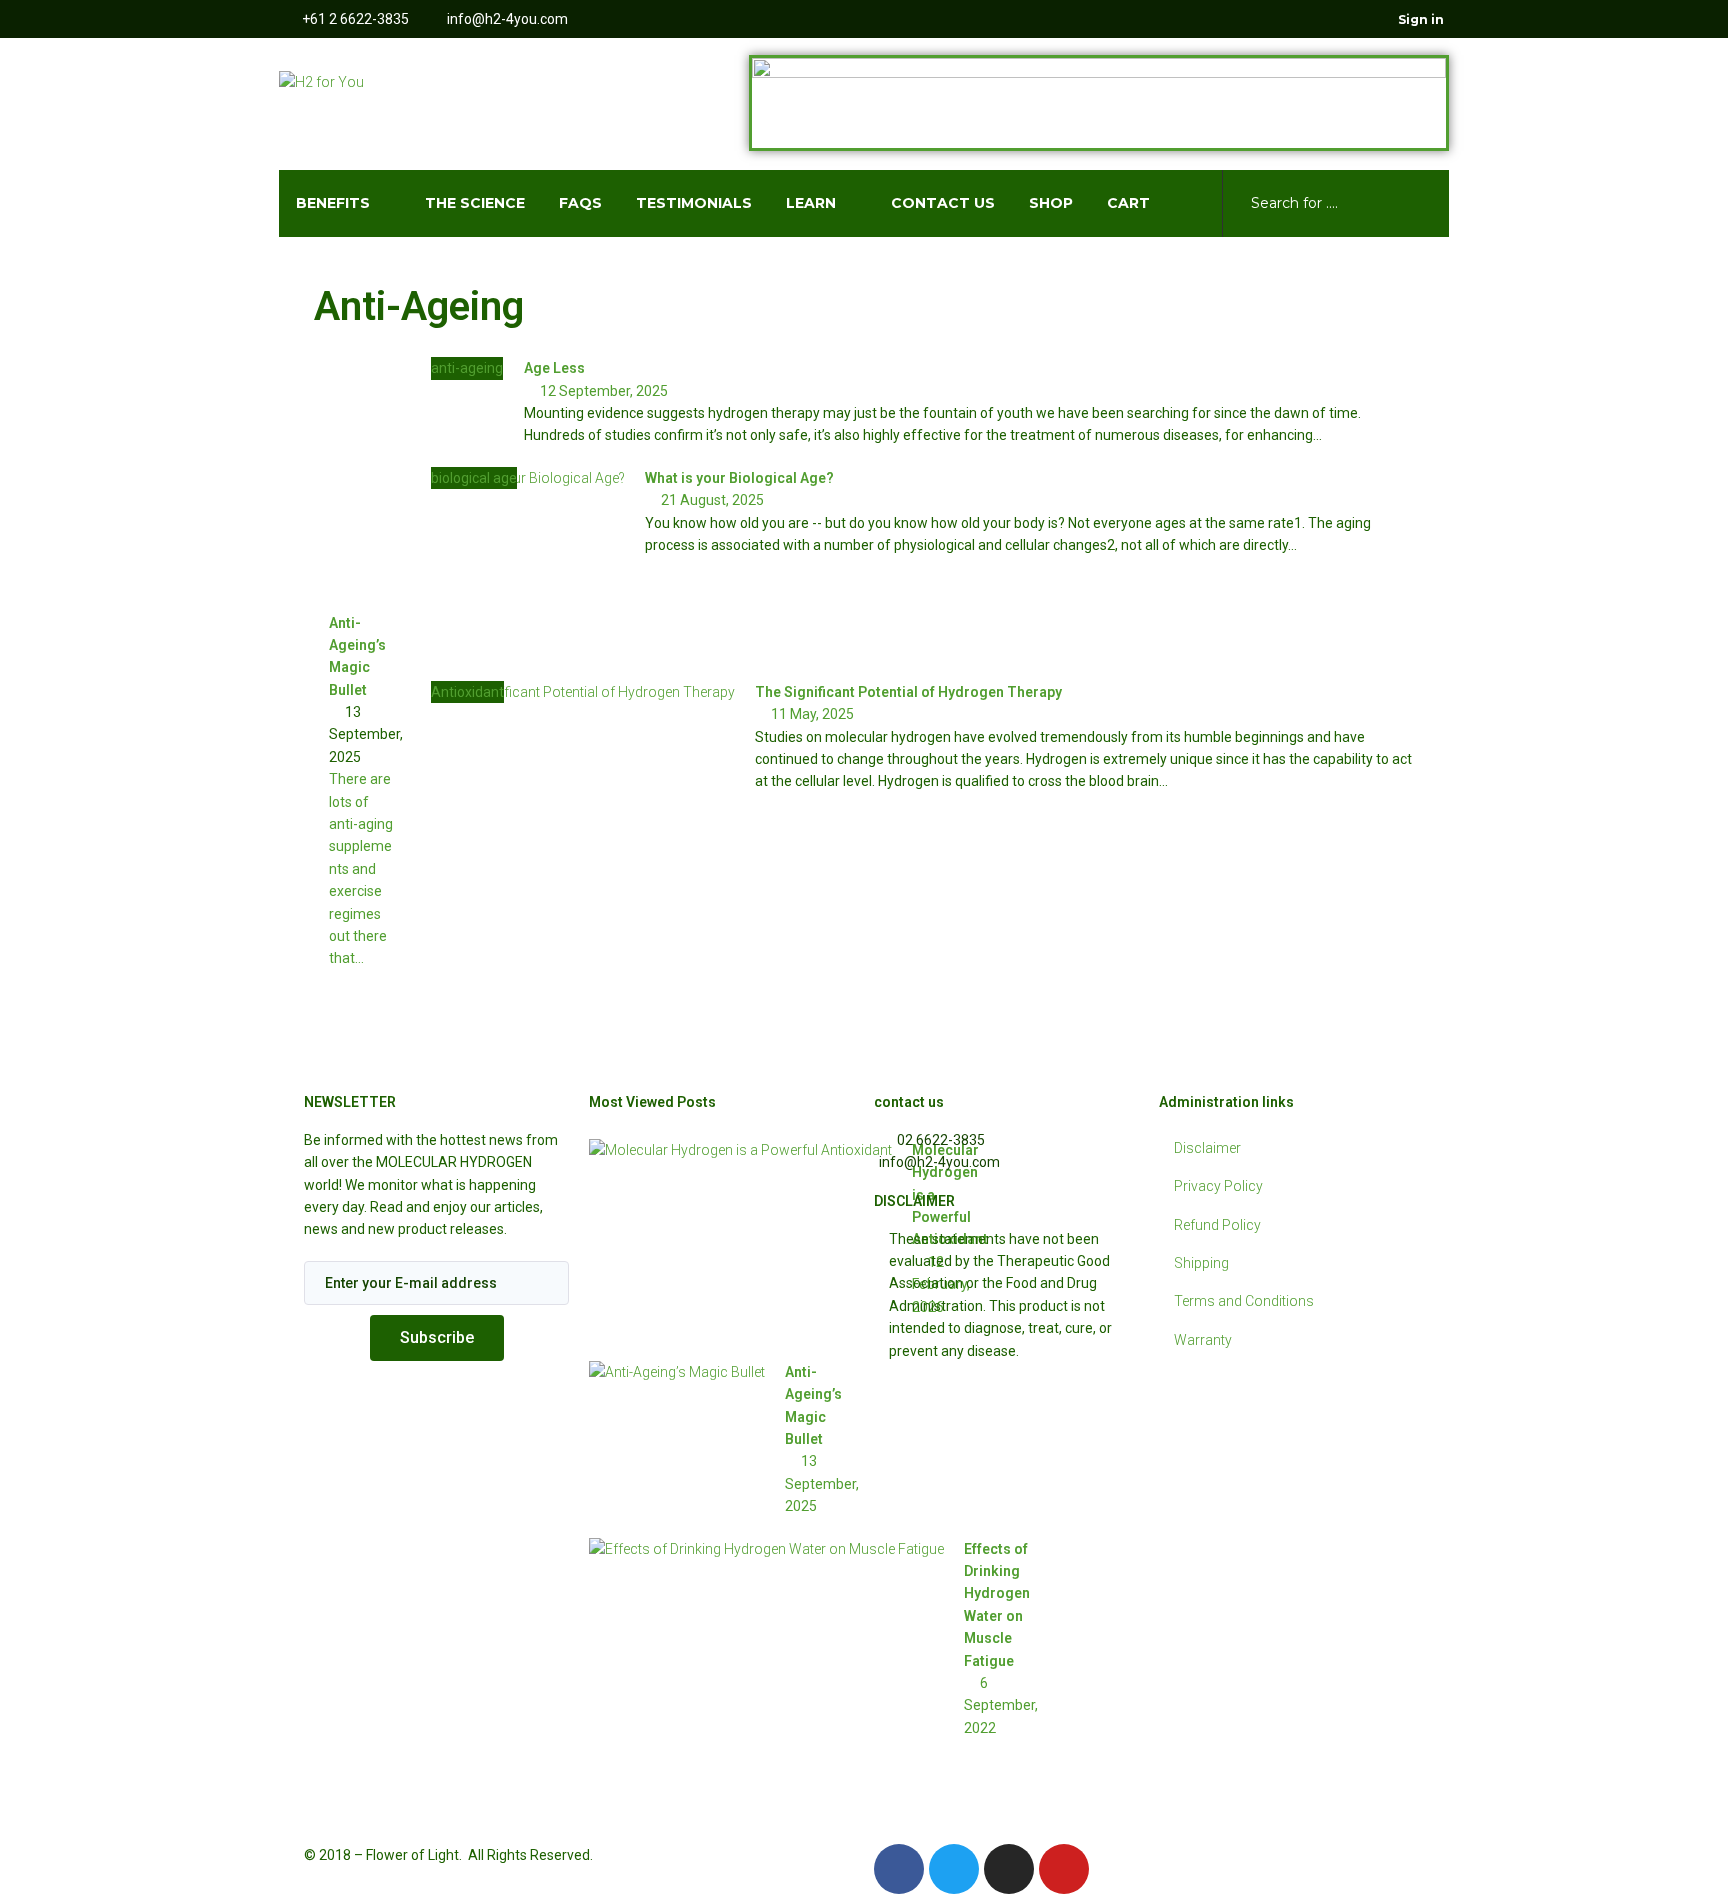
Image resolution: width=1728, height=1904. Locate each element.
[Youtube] (1341, 19)
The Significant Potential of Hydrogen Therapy (908, 692)
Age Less (554, 368)
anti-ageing (467, 368)
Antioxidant (467, 692)
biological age (474, 478)
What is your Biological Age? (739, 478)
